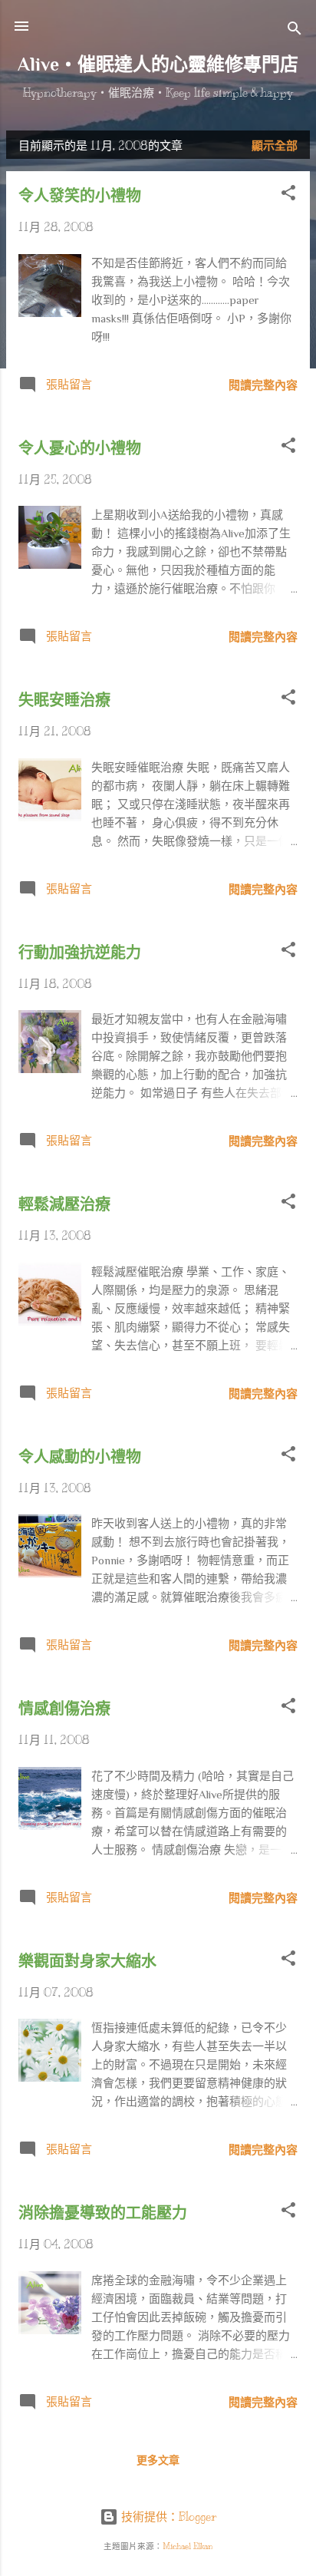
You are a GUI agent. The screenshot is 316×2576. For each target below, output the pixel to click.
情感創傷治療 (64, 1709)
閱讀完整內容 (263, 385)
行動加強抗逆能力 (80, 953)
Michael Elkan (188, 2546)
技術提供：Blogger (167, 2517)
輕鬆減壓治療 (64, 1204)
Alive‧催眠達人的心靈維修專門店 (158, 64)
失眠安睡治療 (64, 700)
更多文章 (158, 2460)
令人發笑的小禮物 (80, 196)
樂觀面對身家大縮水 (87, 1961)
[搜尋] (295, 31)
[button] (288, 195)
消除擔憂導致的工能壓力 (103, 2213)
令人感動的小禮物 (80, 1457)
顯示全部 (275, 146)
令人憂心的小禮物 (80, 448)
